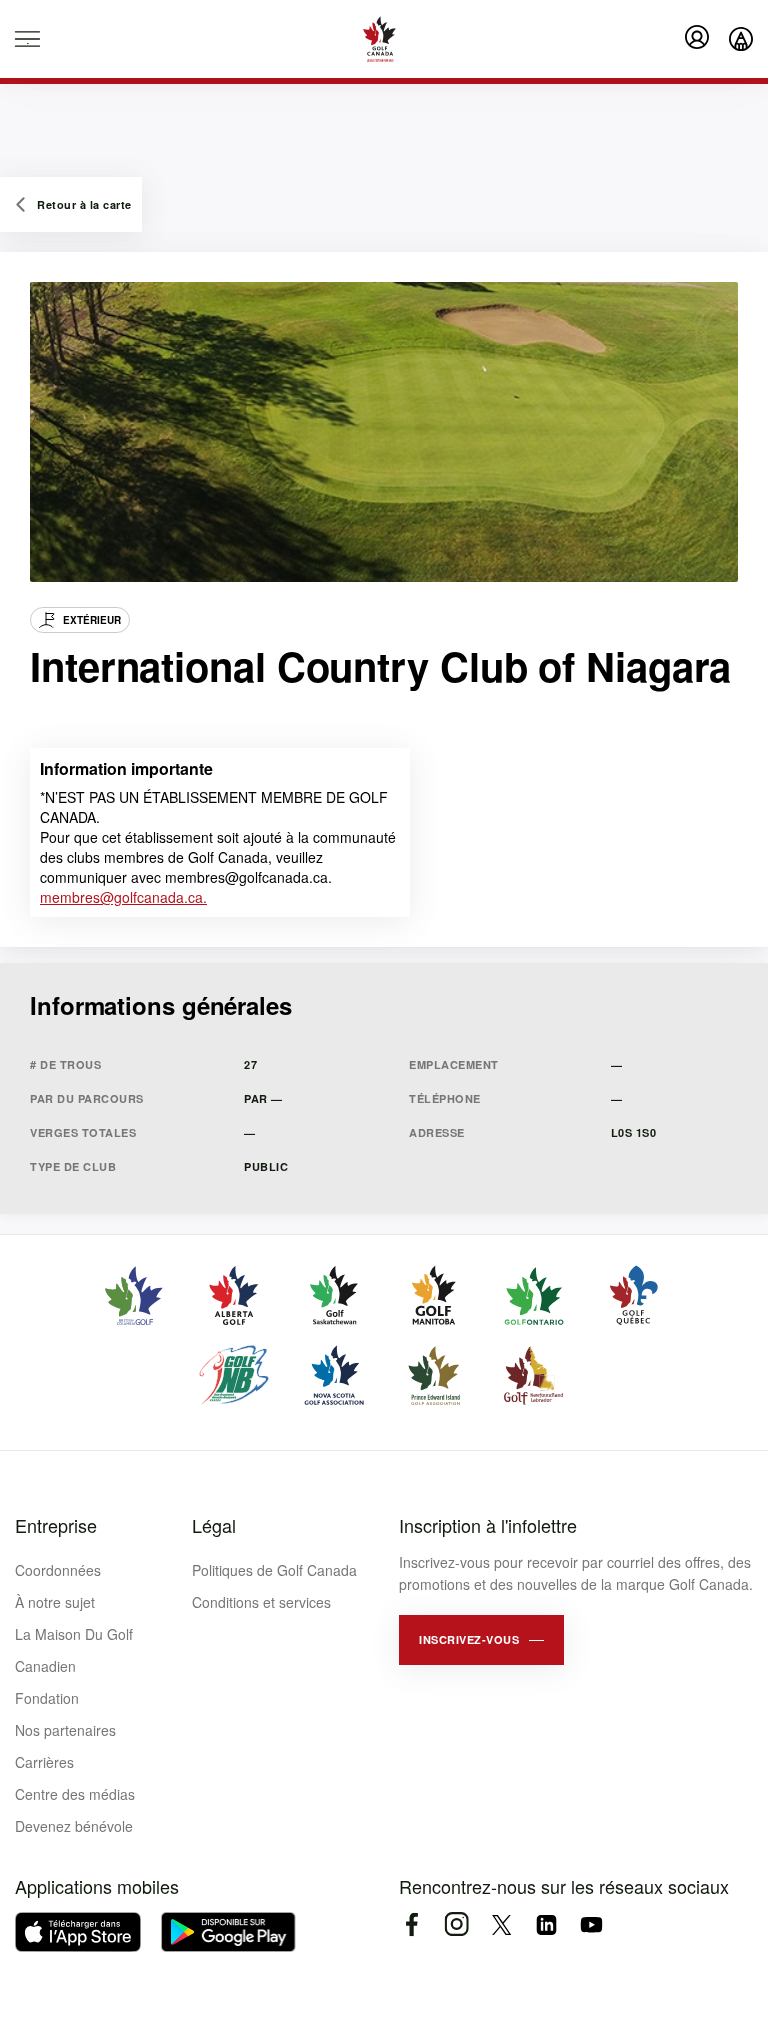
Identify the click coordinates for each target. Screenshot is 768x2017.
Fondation (47, 1698)
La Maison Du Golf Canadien (74, 1650)
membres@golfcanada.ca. (123, 897)
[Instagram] (456, 1924)
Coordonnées (58, 1570)
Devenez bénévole (74, 1826)
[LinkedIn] (546, 1924)
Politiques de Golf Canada (274, 1570)
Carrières (44, 1762)
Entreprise (56, 1525)
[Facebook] (411, 1924)
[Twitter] (501, 1924)
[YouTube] (591, 1924)
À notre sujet (55, 1602)
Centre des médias (75, 1794)
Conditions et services (261, 1602)
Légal (214, 1525)
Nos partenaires (65, 1730)
